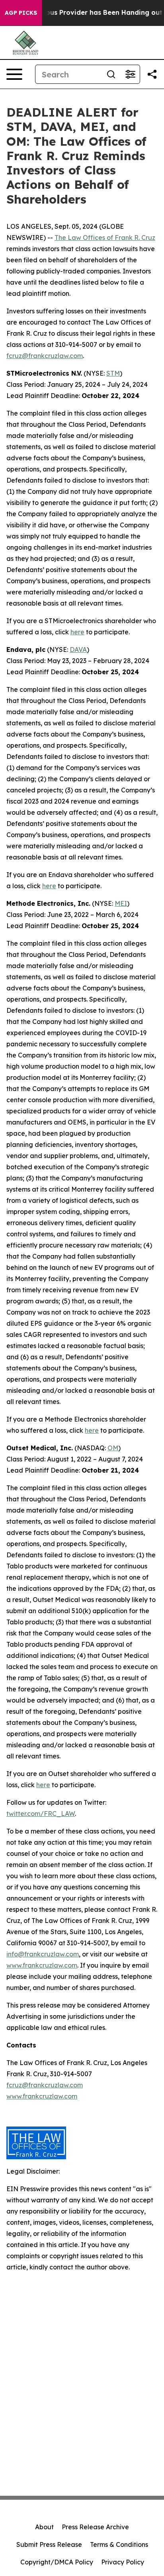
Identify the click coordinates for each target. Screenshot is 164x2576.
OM (113, 1448)
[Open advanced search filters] (130, 74)
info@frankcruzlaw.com (43, 1954)
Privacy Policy (123, 2562)
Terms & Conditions (119, 2544)
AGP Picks (21, 13)
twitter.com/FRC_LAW (41, 1814)
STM (113, 373)
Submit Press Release (49, 2544)
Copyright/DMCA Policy (57, 2562)
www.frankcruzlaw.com (42, 1965)
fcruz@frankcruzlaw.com (45, 356)
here (77, 632)
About (44, 2527)
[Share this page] (152, 74)
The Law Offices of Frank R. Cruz (105, 238)
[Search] (111, 74)
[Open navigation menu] (14, 74)
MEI (121, 903)
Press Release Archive (95, 2527)
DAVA (78, 649)
